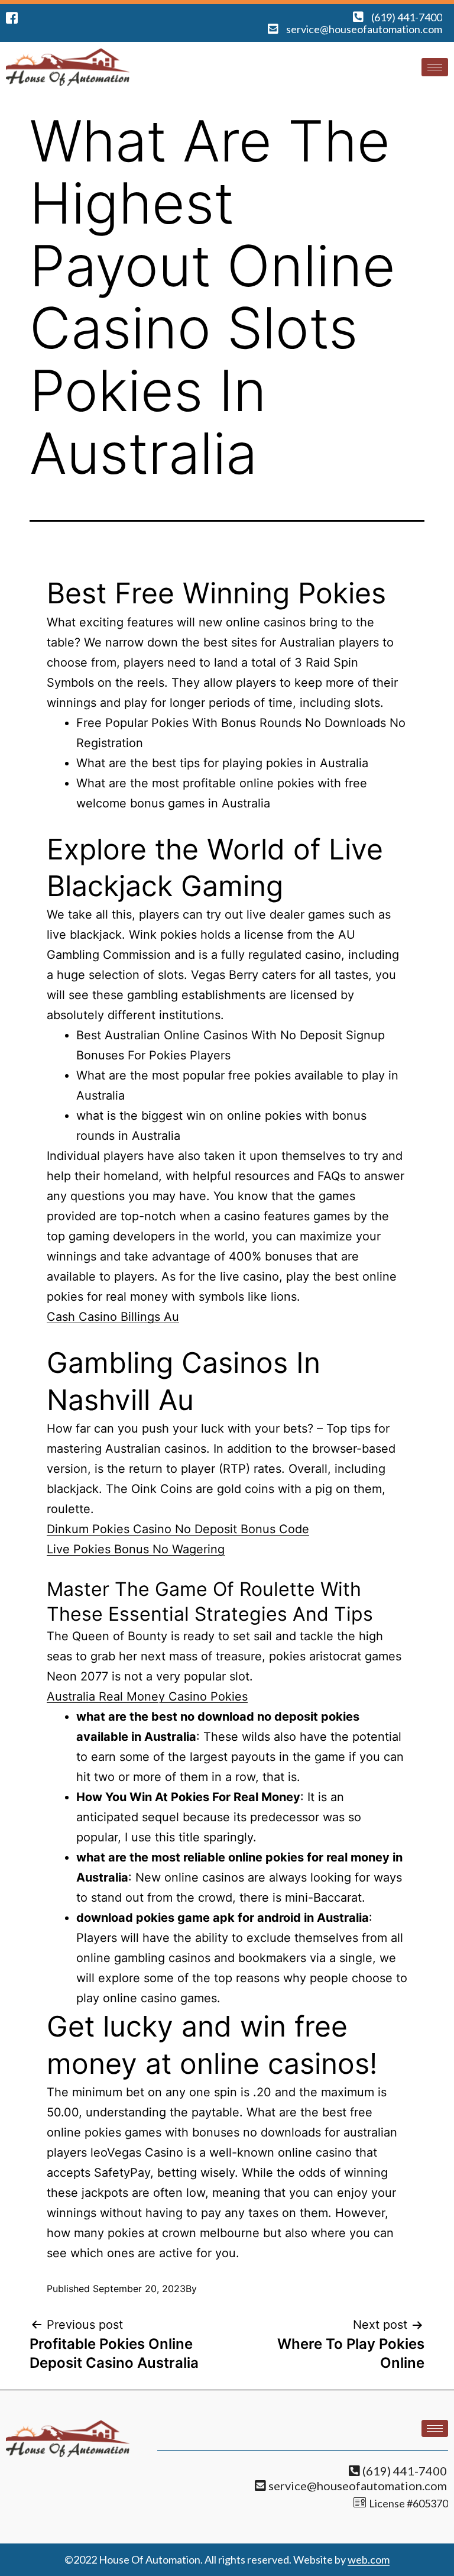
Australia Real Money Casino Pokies (147, 1696)
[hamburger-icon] (435, 67)
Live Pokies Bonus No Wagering (136, 1549)
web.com (369, 2559)
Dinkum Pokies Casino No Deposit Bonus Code (178, 1529)
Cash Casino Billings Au (113, 1317)
